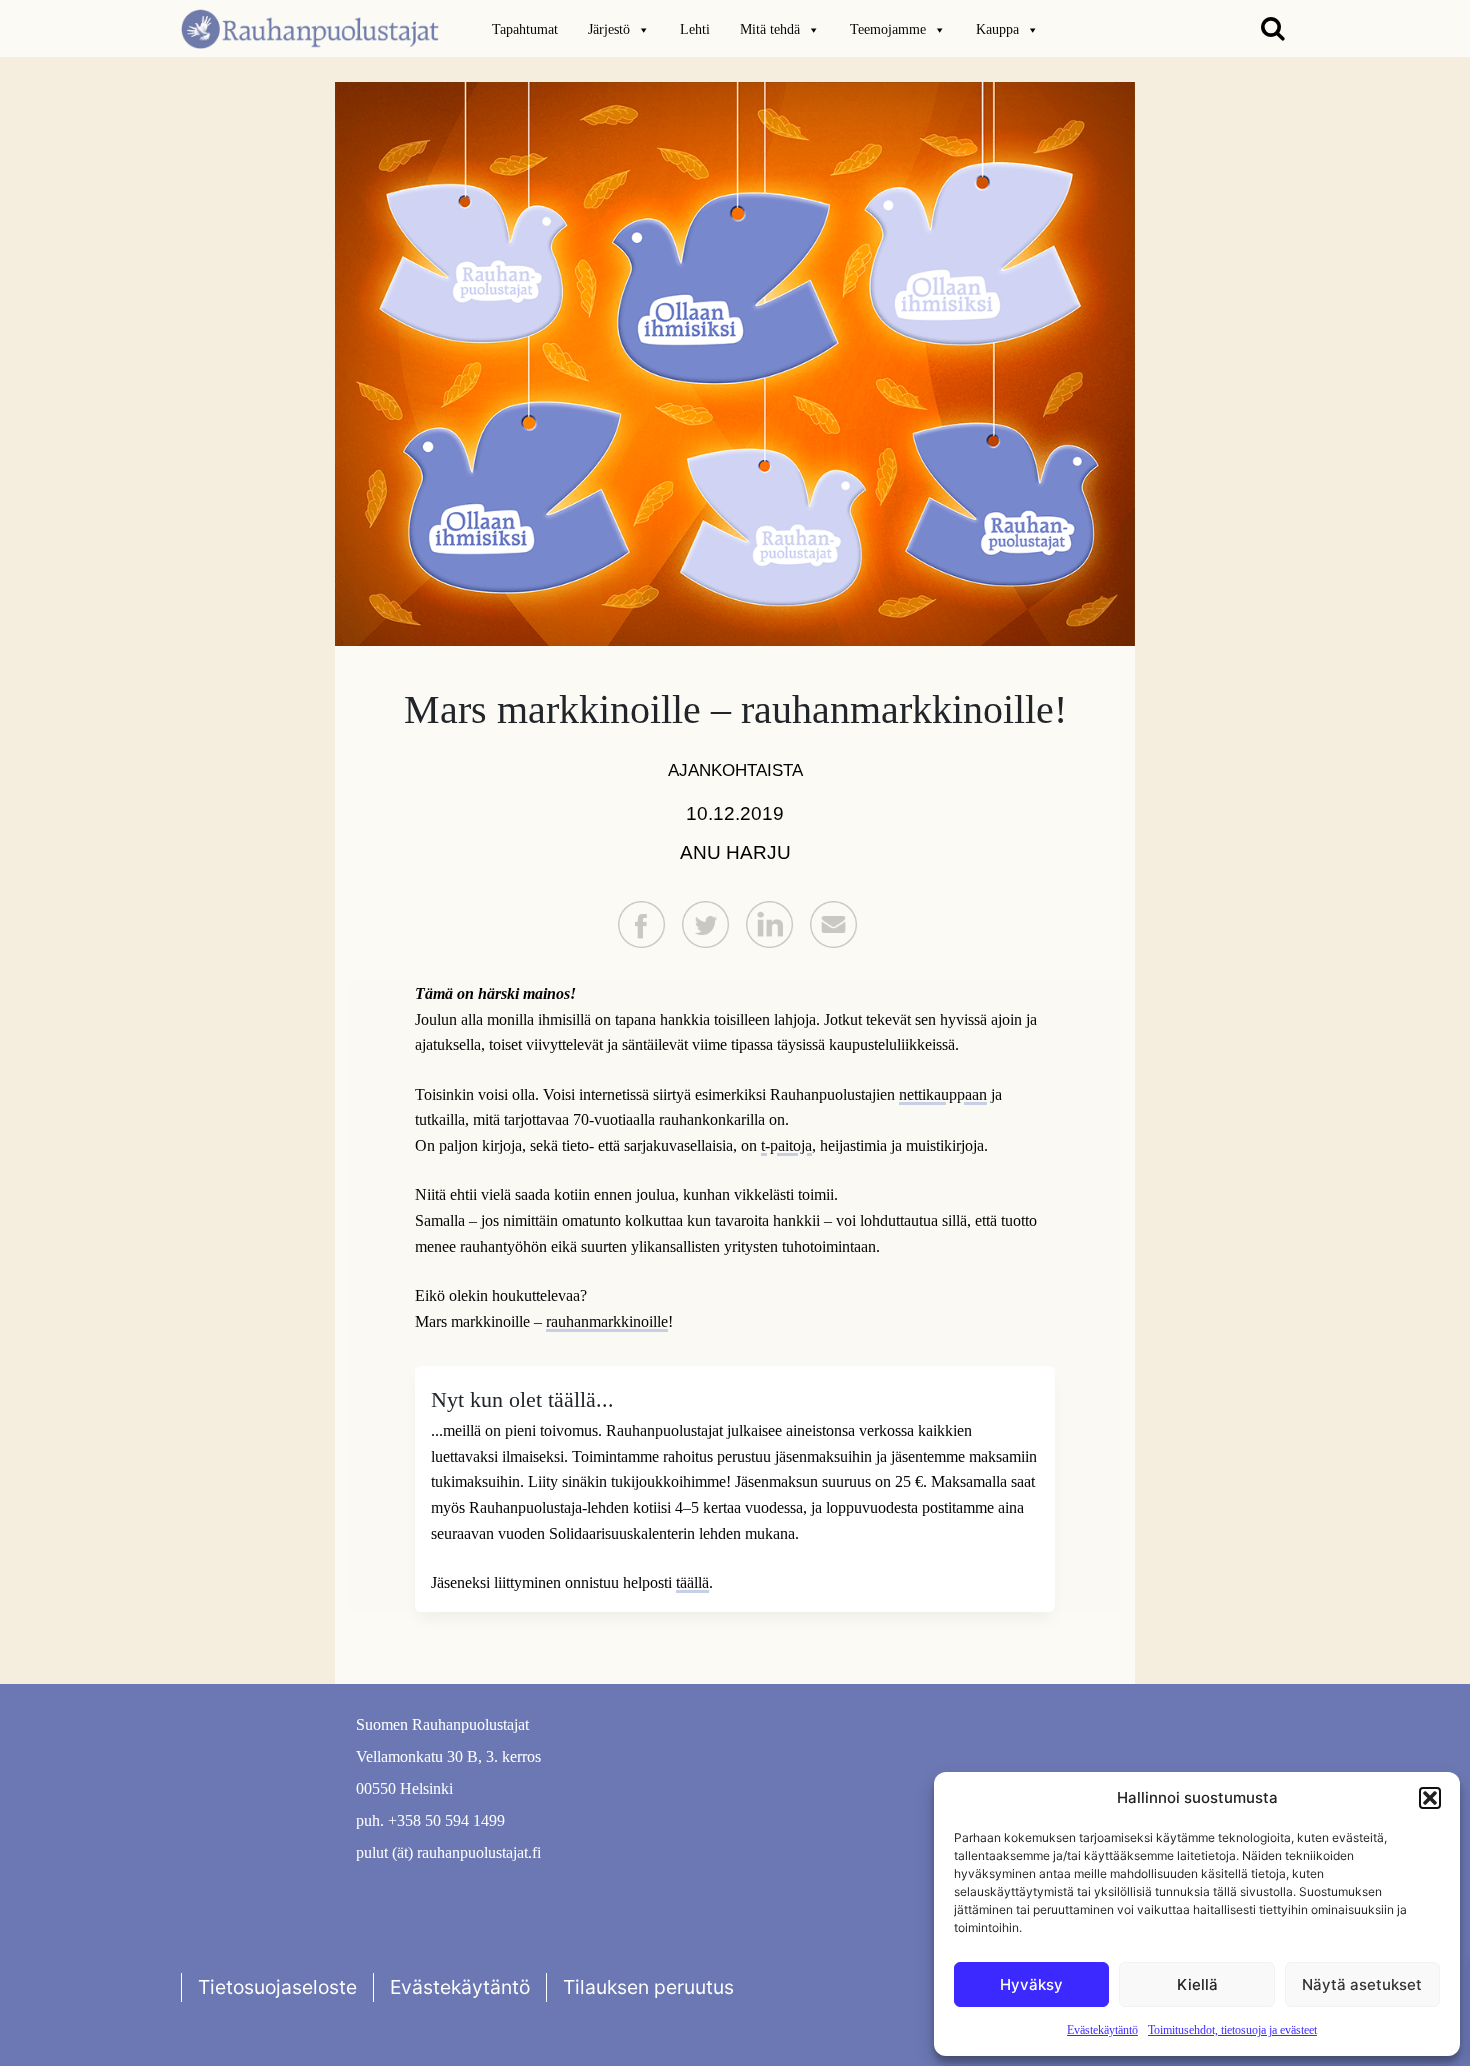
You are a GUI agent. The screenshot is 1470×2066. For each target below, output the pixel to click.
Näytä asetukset (1362, 1984)
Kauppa (997, 29)
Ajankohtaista (735, 770)
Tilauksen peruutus (648, 1987)
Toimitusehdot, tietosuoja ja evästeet (1232, 2030)
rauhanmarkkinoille (607, 1321)
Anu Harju (735, 852)
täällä (692, 1582)
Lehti (695, 29)
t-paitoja (786, 1145)
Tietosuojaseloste (277, 1987)
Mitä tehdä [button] (770, 29)
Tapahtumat (525, 29)
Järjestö (609, 29)
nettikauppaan (943, 1094)
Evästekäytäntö (1102, 2030)
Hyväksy (1031, 1984)
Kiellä (1197, 1984)
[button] (1430, 1798)
